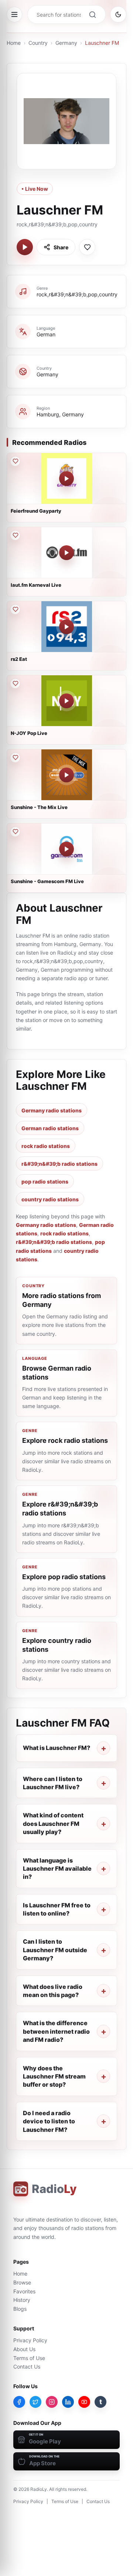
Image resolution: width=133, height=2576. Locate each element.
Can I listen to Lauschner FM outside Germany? (55, 1950)
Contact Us (27, 2367)
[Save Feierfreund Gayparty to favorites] (15, 461)
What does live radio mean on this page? (53, 1991)
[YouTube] (84, 2402)
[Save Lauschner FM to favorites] (87, 247)
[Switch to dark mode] (118, 14)
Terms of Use (29, 2358)
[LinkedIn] (68, 2402)
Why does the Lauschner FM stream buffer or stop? (54, 2076)
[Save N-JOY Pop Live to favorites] (15, 683)
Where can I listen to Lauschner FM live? (53, 1783)
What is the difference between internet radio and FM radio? (56, 2031)
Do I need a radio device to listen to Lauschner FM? (49, 2121)
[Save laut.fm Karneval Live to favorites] (15, 535)
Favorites (24, 2291)
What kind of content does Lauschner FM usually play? (53, 1823)
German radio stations (50, 1128)
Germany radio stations (52, 1110)
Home (14, 43)
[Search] (92, 14)
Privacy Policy (30, 2340)
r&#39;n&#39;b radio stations (59, 1164)
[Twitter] (35, 2402)
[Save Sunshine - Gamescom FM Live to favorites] (15, 832)
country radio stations (50, 1199)
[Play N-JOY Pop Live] (66, 701)
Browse (22, 2282)
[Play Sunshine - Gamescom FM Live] (66, 849)
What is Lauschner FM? (57, 1748)
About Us (24, 2349)
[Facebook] (19, 2402)
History (22, 2300)
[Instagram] (52, 2402)
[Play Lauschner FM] (25, 247)
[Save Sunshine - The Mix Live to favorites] (15, 758)
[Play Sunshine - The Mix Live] (66, 775)
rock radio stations (46, 1146)
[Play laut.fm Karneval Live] (66, 553)
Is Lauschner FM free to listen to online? (57, 1909)
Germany (66, 43)
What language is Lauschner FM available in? (57, 1869)
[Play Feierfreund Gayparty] (66, 479)
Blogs (20, 2309)
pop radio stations (45, 1182)
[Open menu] (14, 14)
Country (38, 43)
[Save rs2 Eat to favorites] (15, 609)
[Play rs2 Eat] (66, 627)
